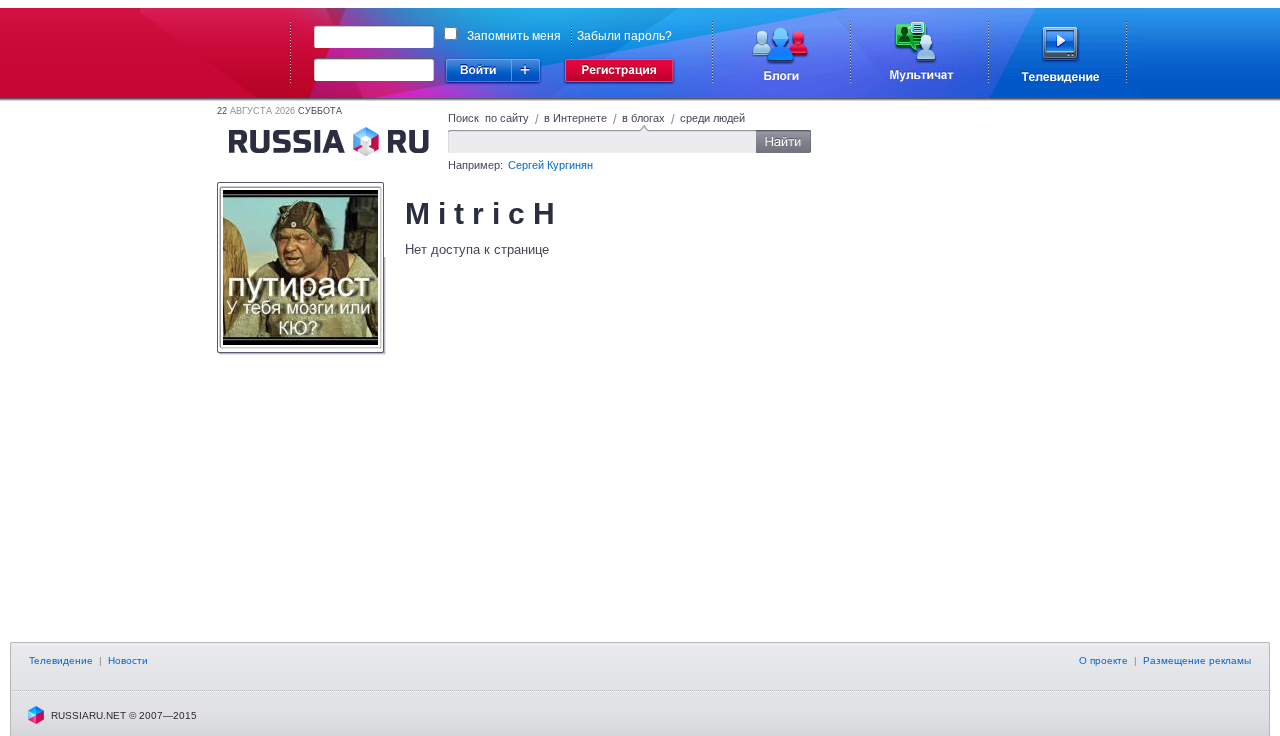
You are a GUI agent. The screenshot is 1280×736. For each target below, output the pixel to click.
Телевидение (61, 660)
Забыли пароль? (624, 36)
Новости (128, 660)
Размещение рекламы (1197, 660)
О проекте (1103, 660)
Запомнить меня (514, 36)
